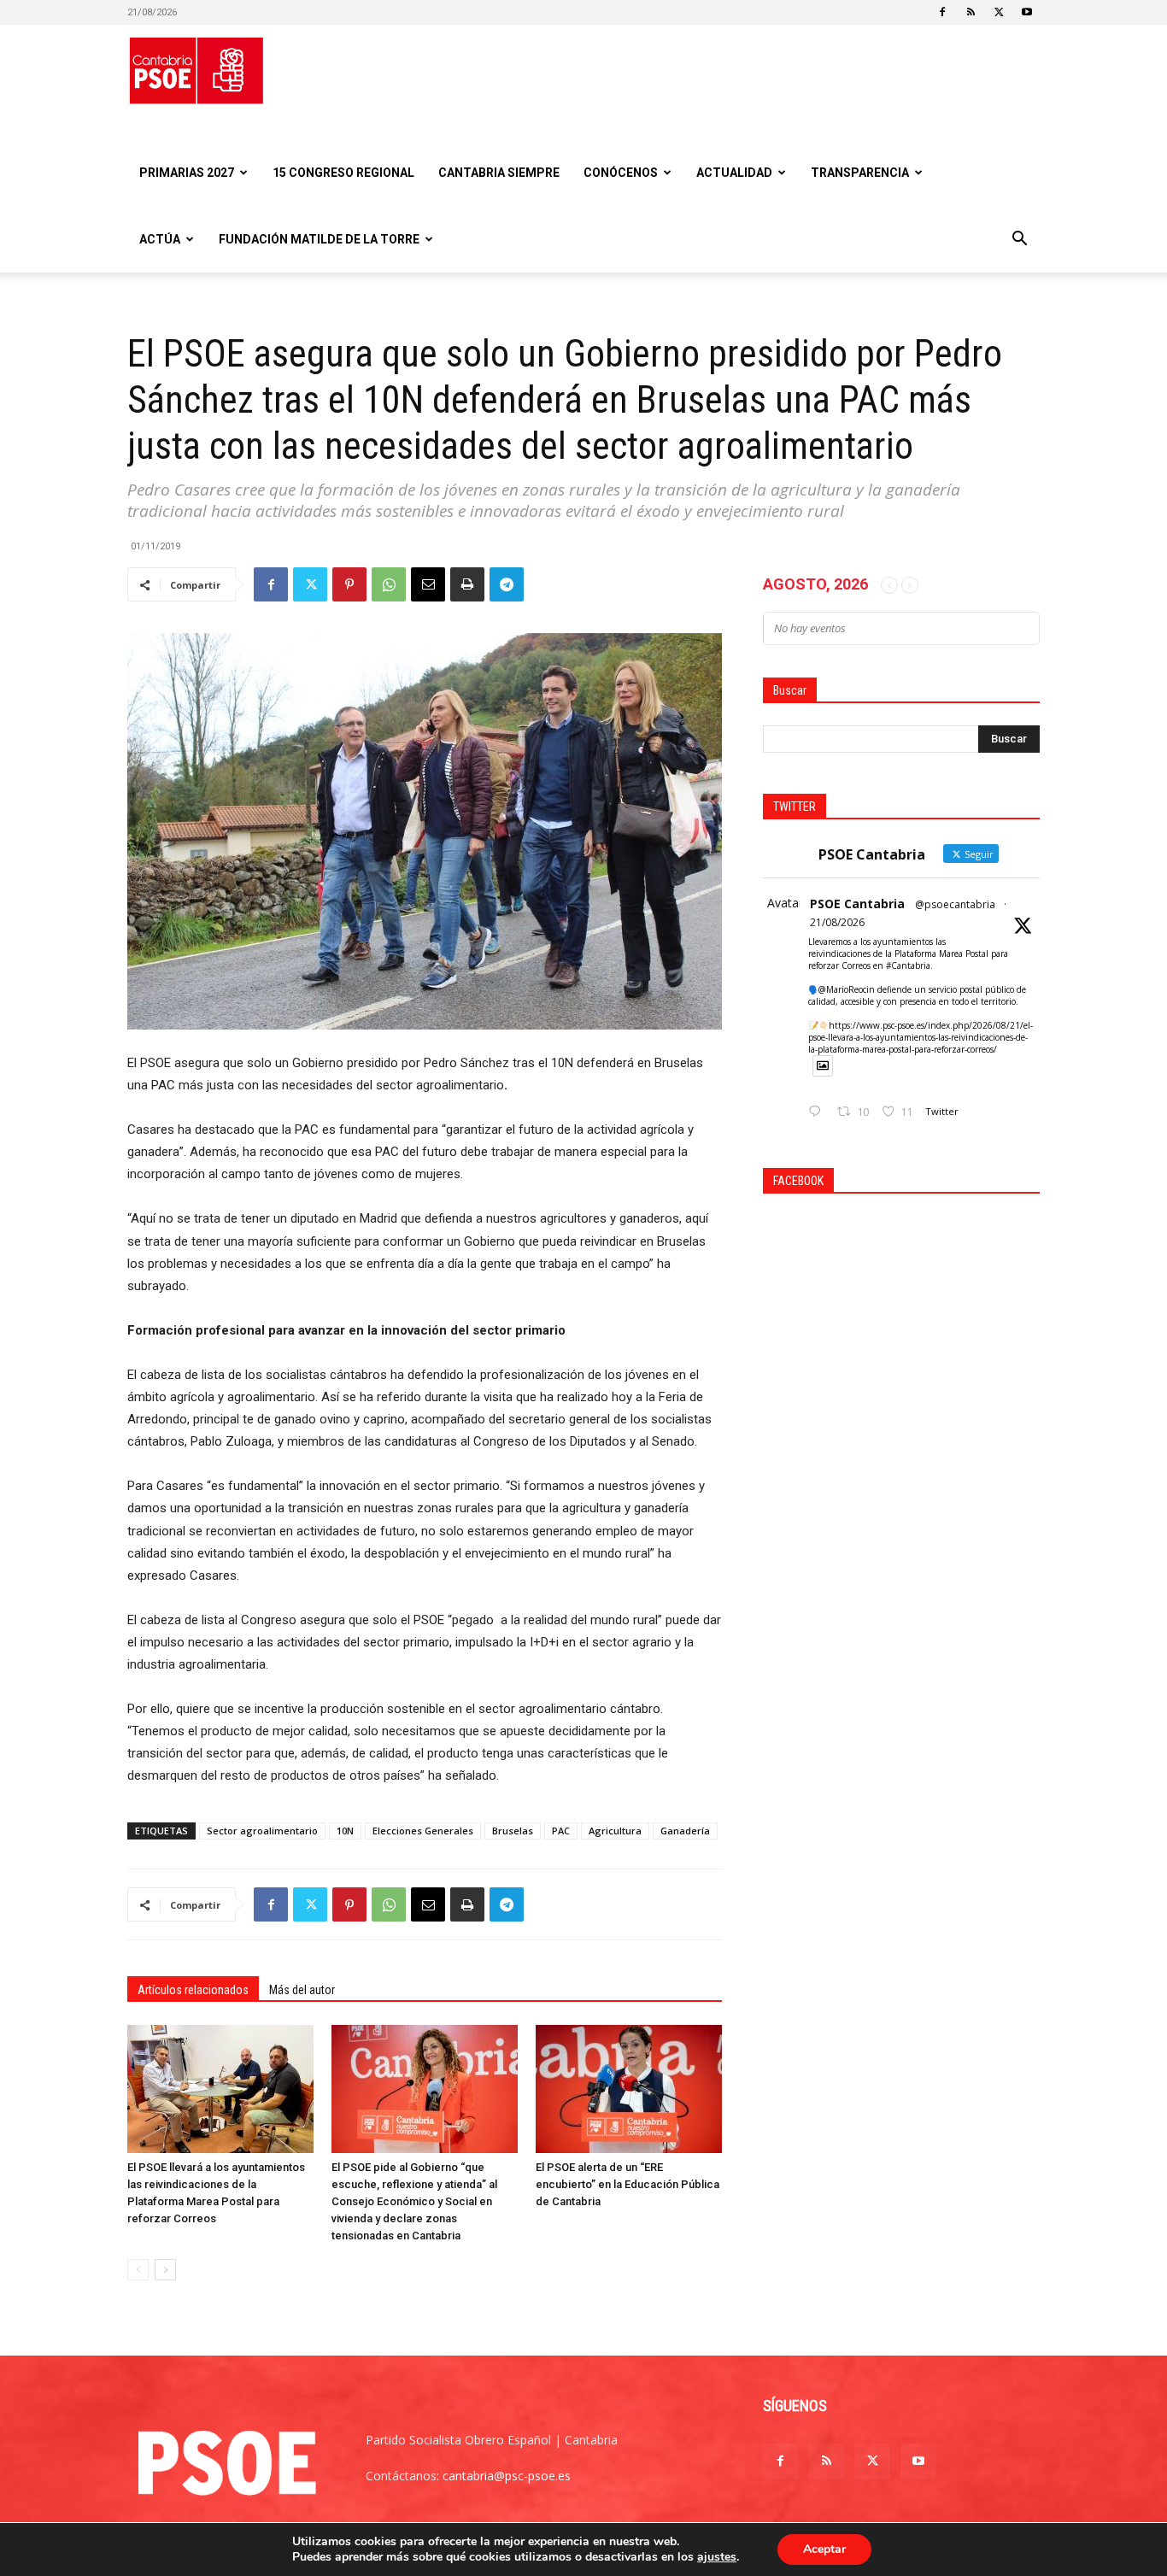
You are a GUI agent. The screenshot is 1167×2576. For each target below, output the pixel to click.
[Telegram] (507, 584)
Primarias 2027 (187, 173)
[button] (1019, 241)
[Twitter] (999, 12)
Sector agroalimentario (262, 1831)
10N (345, 1831)
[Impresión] (467, 584)
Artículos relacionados (193, 1990)
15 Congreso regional (343, 173)
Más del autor (302, 1990)
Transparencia (860, 173)
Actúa (160, 239)
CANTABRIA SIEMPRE (499, 173)
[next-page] (165, 2270)
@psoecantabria (955, 904)
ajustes (717, 2557)
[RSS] (971, 12)
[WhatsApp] (389, 584)
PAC (561, 1831)
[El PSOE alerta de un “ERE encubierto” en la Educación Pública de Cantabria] (629, 2089)
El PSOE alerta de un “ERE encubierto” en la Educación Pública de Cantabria (627, 2184)
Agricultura (615, 1831)
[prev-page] (138, 2270)
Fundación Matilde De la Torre (319, 239)
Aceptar (824, 2549)
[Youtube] (1027, 12)
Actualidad (734, 173)
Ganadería (685, 1831)
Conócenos (621, 173)
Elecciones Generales (423, 1831)
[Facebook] (942, 12)
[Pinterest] (349, 584)
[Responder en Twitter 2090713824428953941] (818, 1112)
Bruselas (513, 1831)
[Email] (428, 584)
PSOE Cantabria (857, 904)
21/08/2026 (837, 922)
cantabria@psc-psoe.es (507, 2476)
